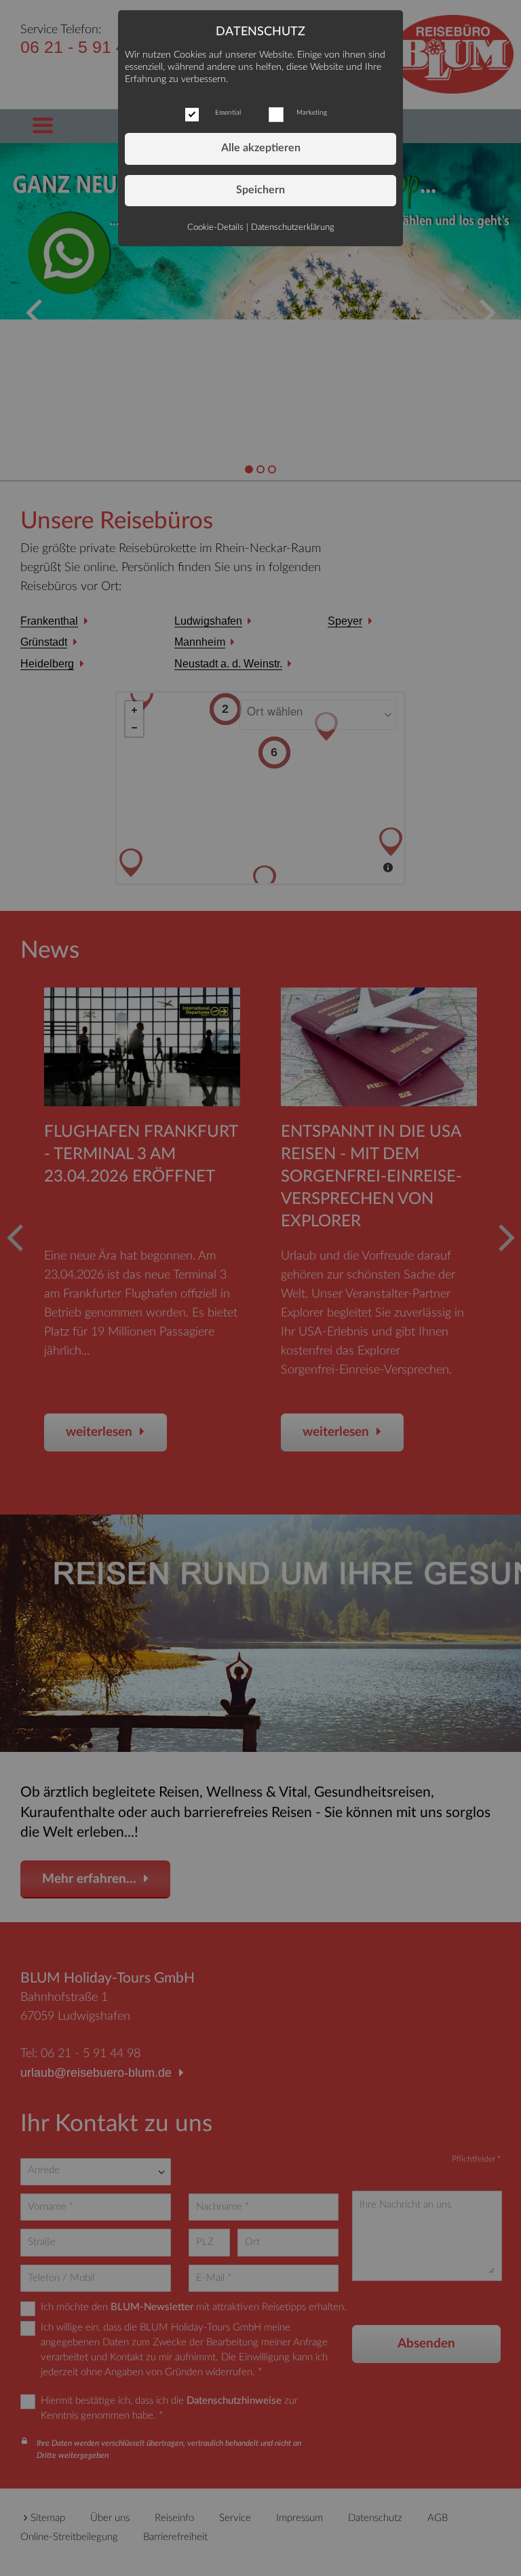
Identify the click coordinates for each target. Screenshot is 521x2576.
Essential (228, 113)
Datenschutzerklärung (293, 227)
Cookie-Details (215, 227)
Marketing (312, 113)
